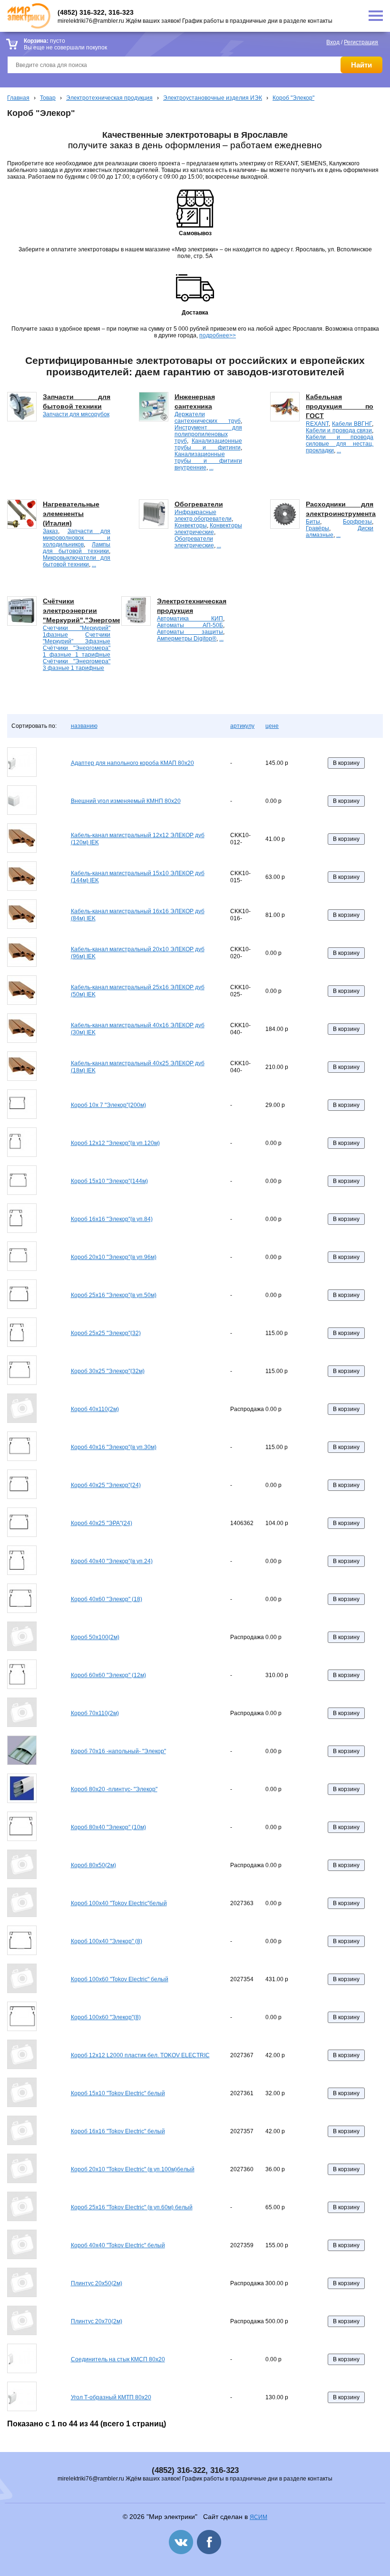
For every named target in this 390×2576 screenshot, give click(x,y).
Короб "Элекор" (293, 98)
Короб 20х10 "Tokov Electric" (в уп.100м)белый (133, 2169)
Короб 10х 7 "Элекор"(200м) (108, 1105)
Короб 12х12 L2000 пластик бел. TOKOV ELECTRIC (140, 2055)
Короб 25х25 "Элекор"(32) (106, 1333)
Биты (313, 522)
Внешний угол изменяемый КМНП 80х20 (126, 801)
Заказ (50, 531)
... (211, 467)
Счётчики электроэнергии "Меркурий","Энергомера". (88, 611)
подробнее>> (218, 335)
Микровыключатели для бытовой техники (77, 561)
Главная (18, 98)
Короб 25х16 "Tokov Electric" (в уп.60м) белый (132, 2207)
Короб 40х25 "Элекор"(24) (106, 1485)
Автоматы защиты (190, 632)
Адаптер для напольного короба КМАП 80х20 (132, 763)
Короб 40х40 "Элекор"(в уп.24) (112, 1561)
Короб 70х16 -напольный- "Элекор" (118, 1751)
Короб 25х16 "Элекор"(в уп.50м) (114, 1295)
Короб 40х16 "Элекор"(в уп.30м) (114, 1447)
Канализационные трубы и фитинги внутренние (208, 461)
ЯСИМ (258, 2517)
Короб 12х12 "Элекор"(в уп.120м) (115, 1143)
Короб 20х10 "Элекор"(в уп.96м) (114, 1257)
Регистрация (361, 42)
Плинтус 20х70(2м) (97, 2321)
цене (272, 726)
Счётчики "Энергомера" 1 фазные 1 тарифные (77, 651)
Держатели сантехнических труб (208, 418)
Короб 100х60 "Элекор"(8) (106, 2017)
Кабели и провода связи (339, 430)
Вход (333, 42)
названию (84, 726)
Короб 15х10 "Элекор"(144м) (109, 1181)
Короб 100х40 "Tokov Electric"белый (119, 1903)
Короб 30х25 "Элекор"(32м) (108, 1371)
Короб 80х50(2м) (93, 1865)
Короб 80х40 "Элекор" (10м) (108, 1827)
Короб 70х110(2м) (95, 1713)
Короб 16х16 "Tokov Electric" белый (118, 2131)
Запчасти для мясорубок (76, 414)
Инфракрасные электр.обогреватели (203, 515)
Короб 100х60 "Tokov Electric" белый (120, 1979)
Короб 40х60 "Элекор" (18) (107, 1599)
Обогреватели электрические (194, 542)
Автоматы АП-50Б (190, 625)
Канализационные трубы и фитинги (208, 444)
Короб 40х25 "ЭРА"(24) (102, 1523)
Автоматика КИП (190, 619)
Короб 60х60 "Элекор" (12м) (108, 1675)
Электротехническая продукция (109, 98)
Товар (48, 98)
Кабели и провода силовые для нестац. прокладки (340, 444)
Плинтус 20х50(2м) (97, 2283)
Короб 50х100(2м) (95, 1637)
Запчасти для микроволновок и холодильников (77, 538)
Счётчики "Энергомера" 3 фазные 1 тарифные (77, 665)
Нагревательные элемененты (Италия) (71, 514)
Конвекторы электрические (208, 529)
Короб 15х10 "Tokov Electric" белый (118, 2093)
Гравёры (317, 528)
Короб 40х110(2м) (95, 1409)
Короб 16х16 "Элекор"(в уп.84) (112, 1219)
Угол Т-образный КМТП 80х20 (111, 2397)
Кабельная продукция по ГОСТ (340, 406)
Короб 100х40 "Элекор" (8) (107, 1941)
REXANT (317, 424)
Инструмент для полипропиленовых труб (208, 434)
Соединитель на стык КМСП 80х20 (118, 2359)
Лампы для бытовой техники (77, 548)
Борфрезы (357, 522)
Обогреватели (199, 504)
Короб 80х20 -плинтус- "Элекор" (114, 1789)
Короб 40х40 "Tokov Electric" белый (118, 2245)
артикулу (242, 726)
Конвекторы (191, 525)
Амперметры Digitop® (187, 639)
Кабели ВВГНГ (352, 424)
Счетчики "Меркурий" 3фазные (77, 638)
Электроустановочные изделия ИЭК (213, 98)
